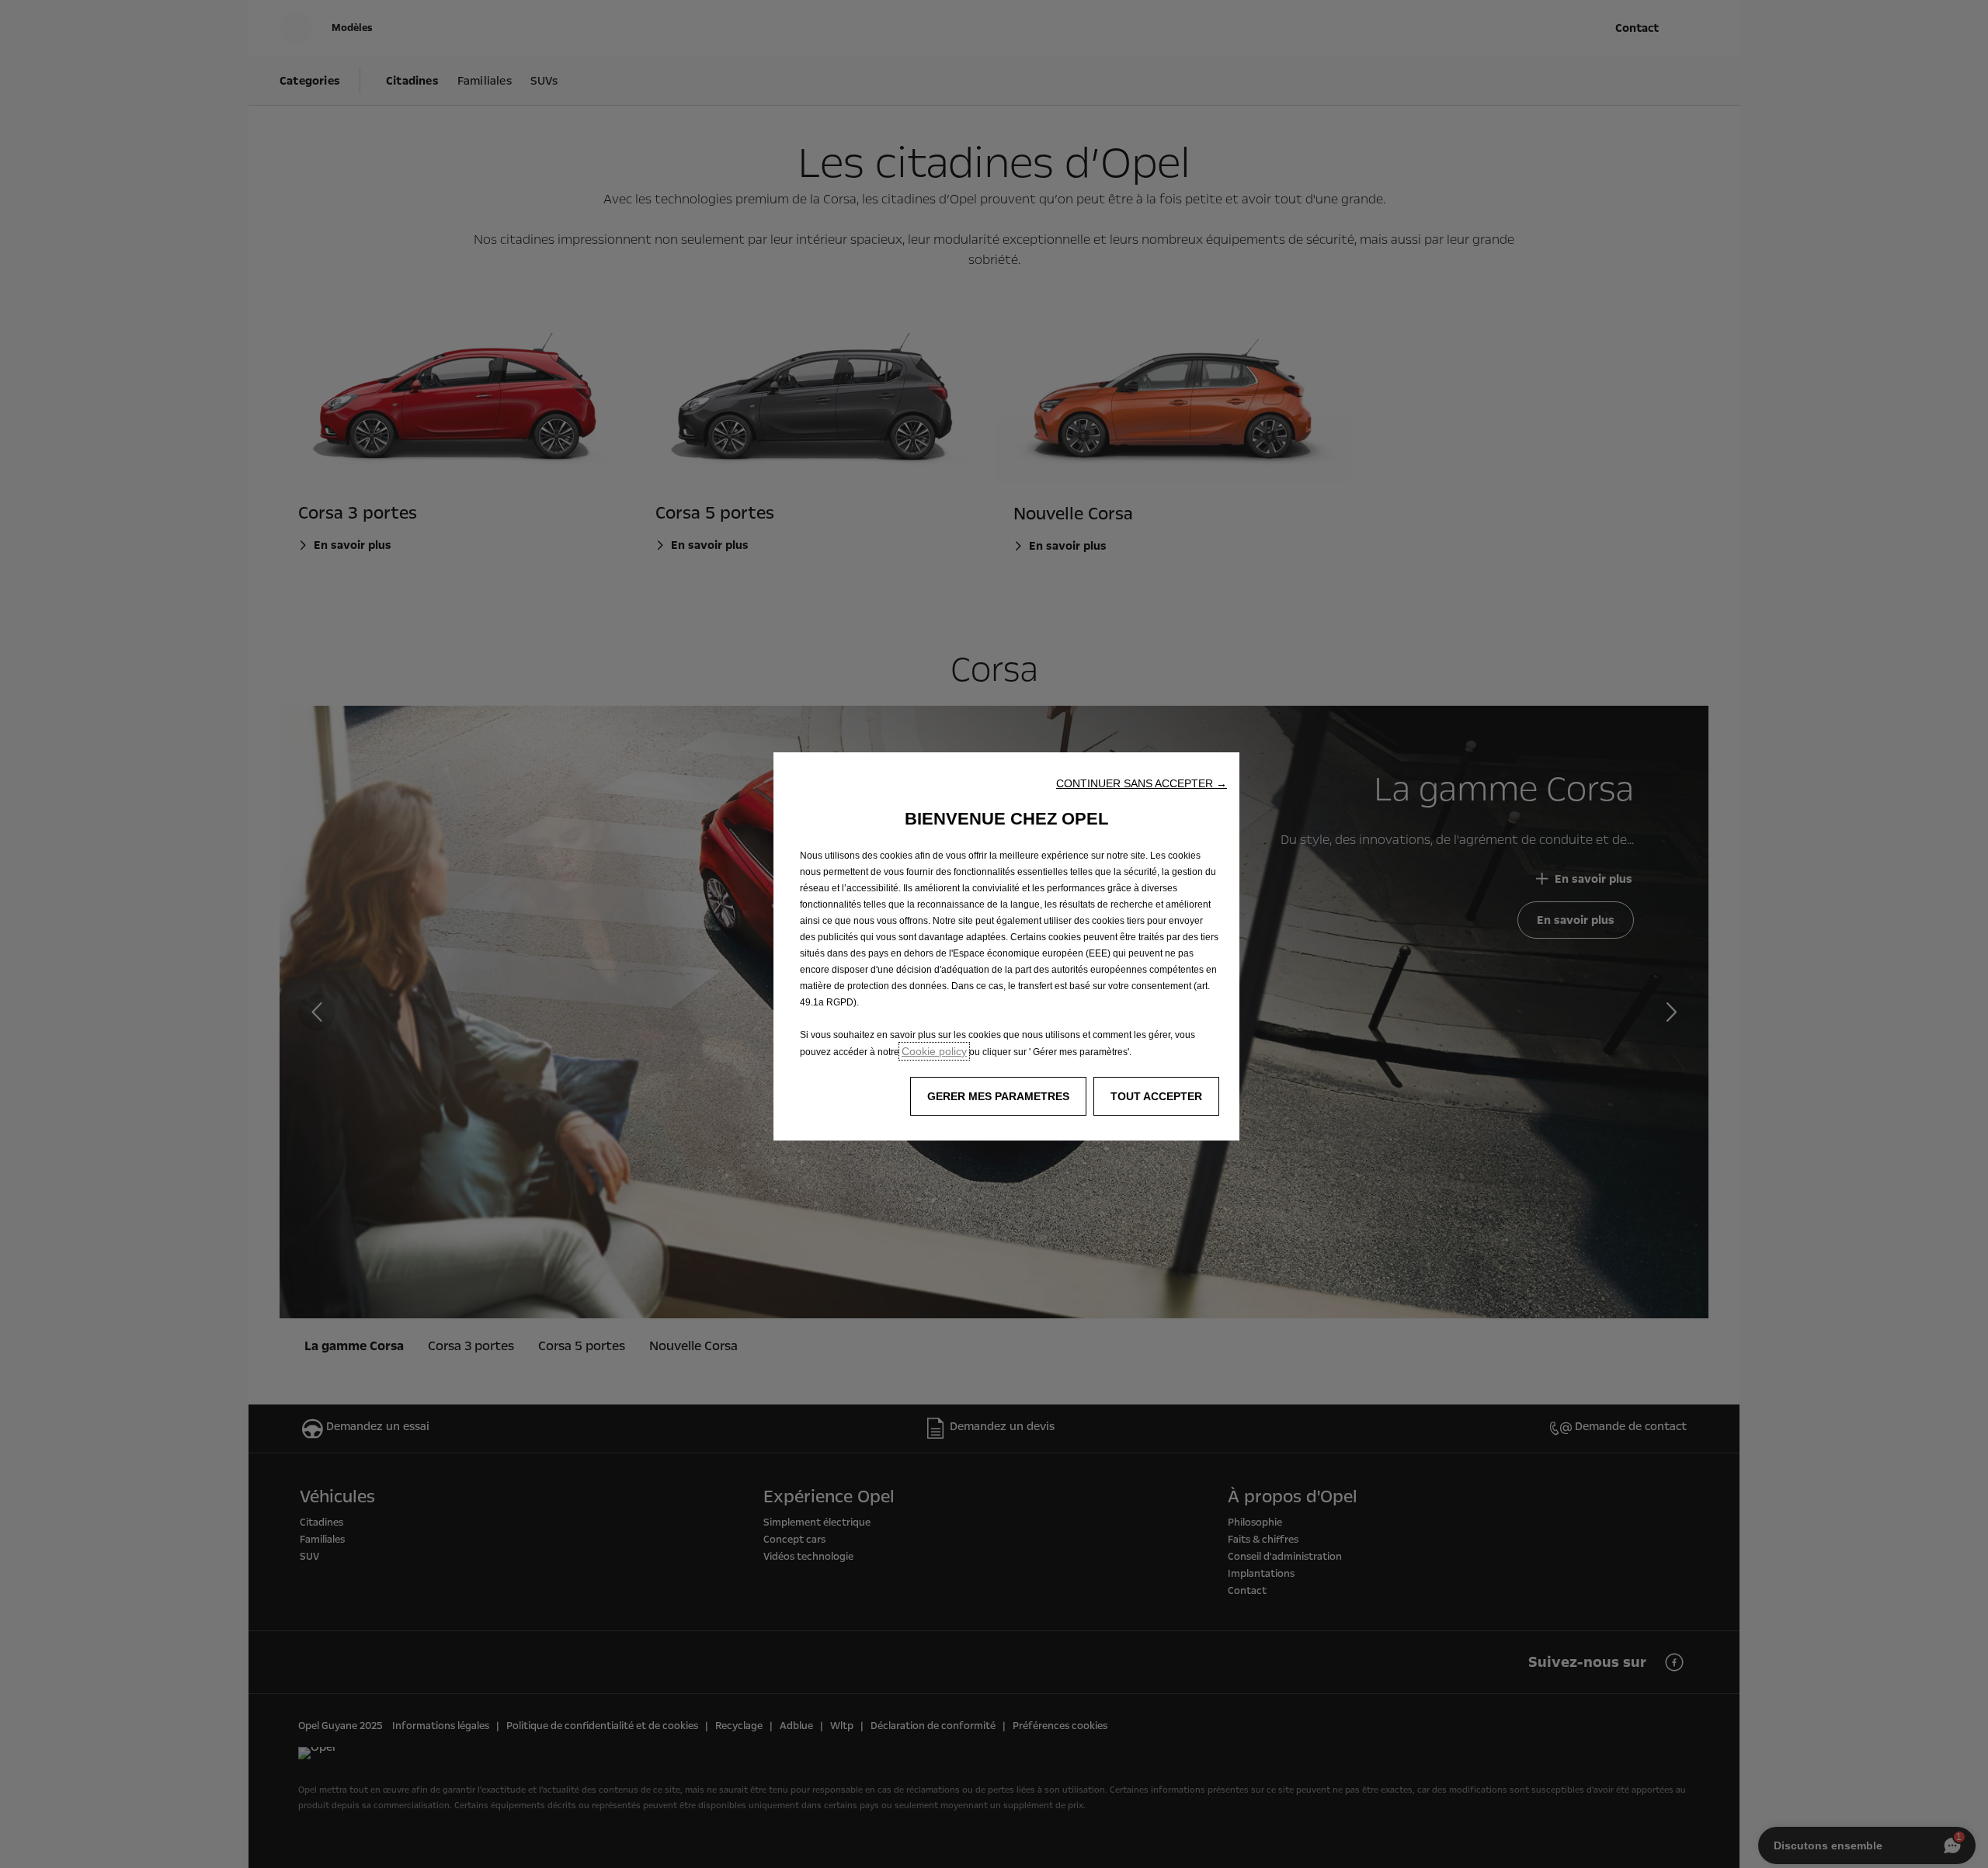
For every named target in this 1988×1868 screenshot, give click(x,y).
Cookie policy (934, 1051)
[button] (1142, 783)
